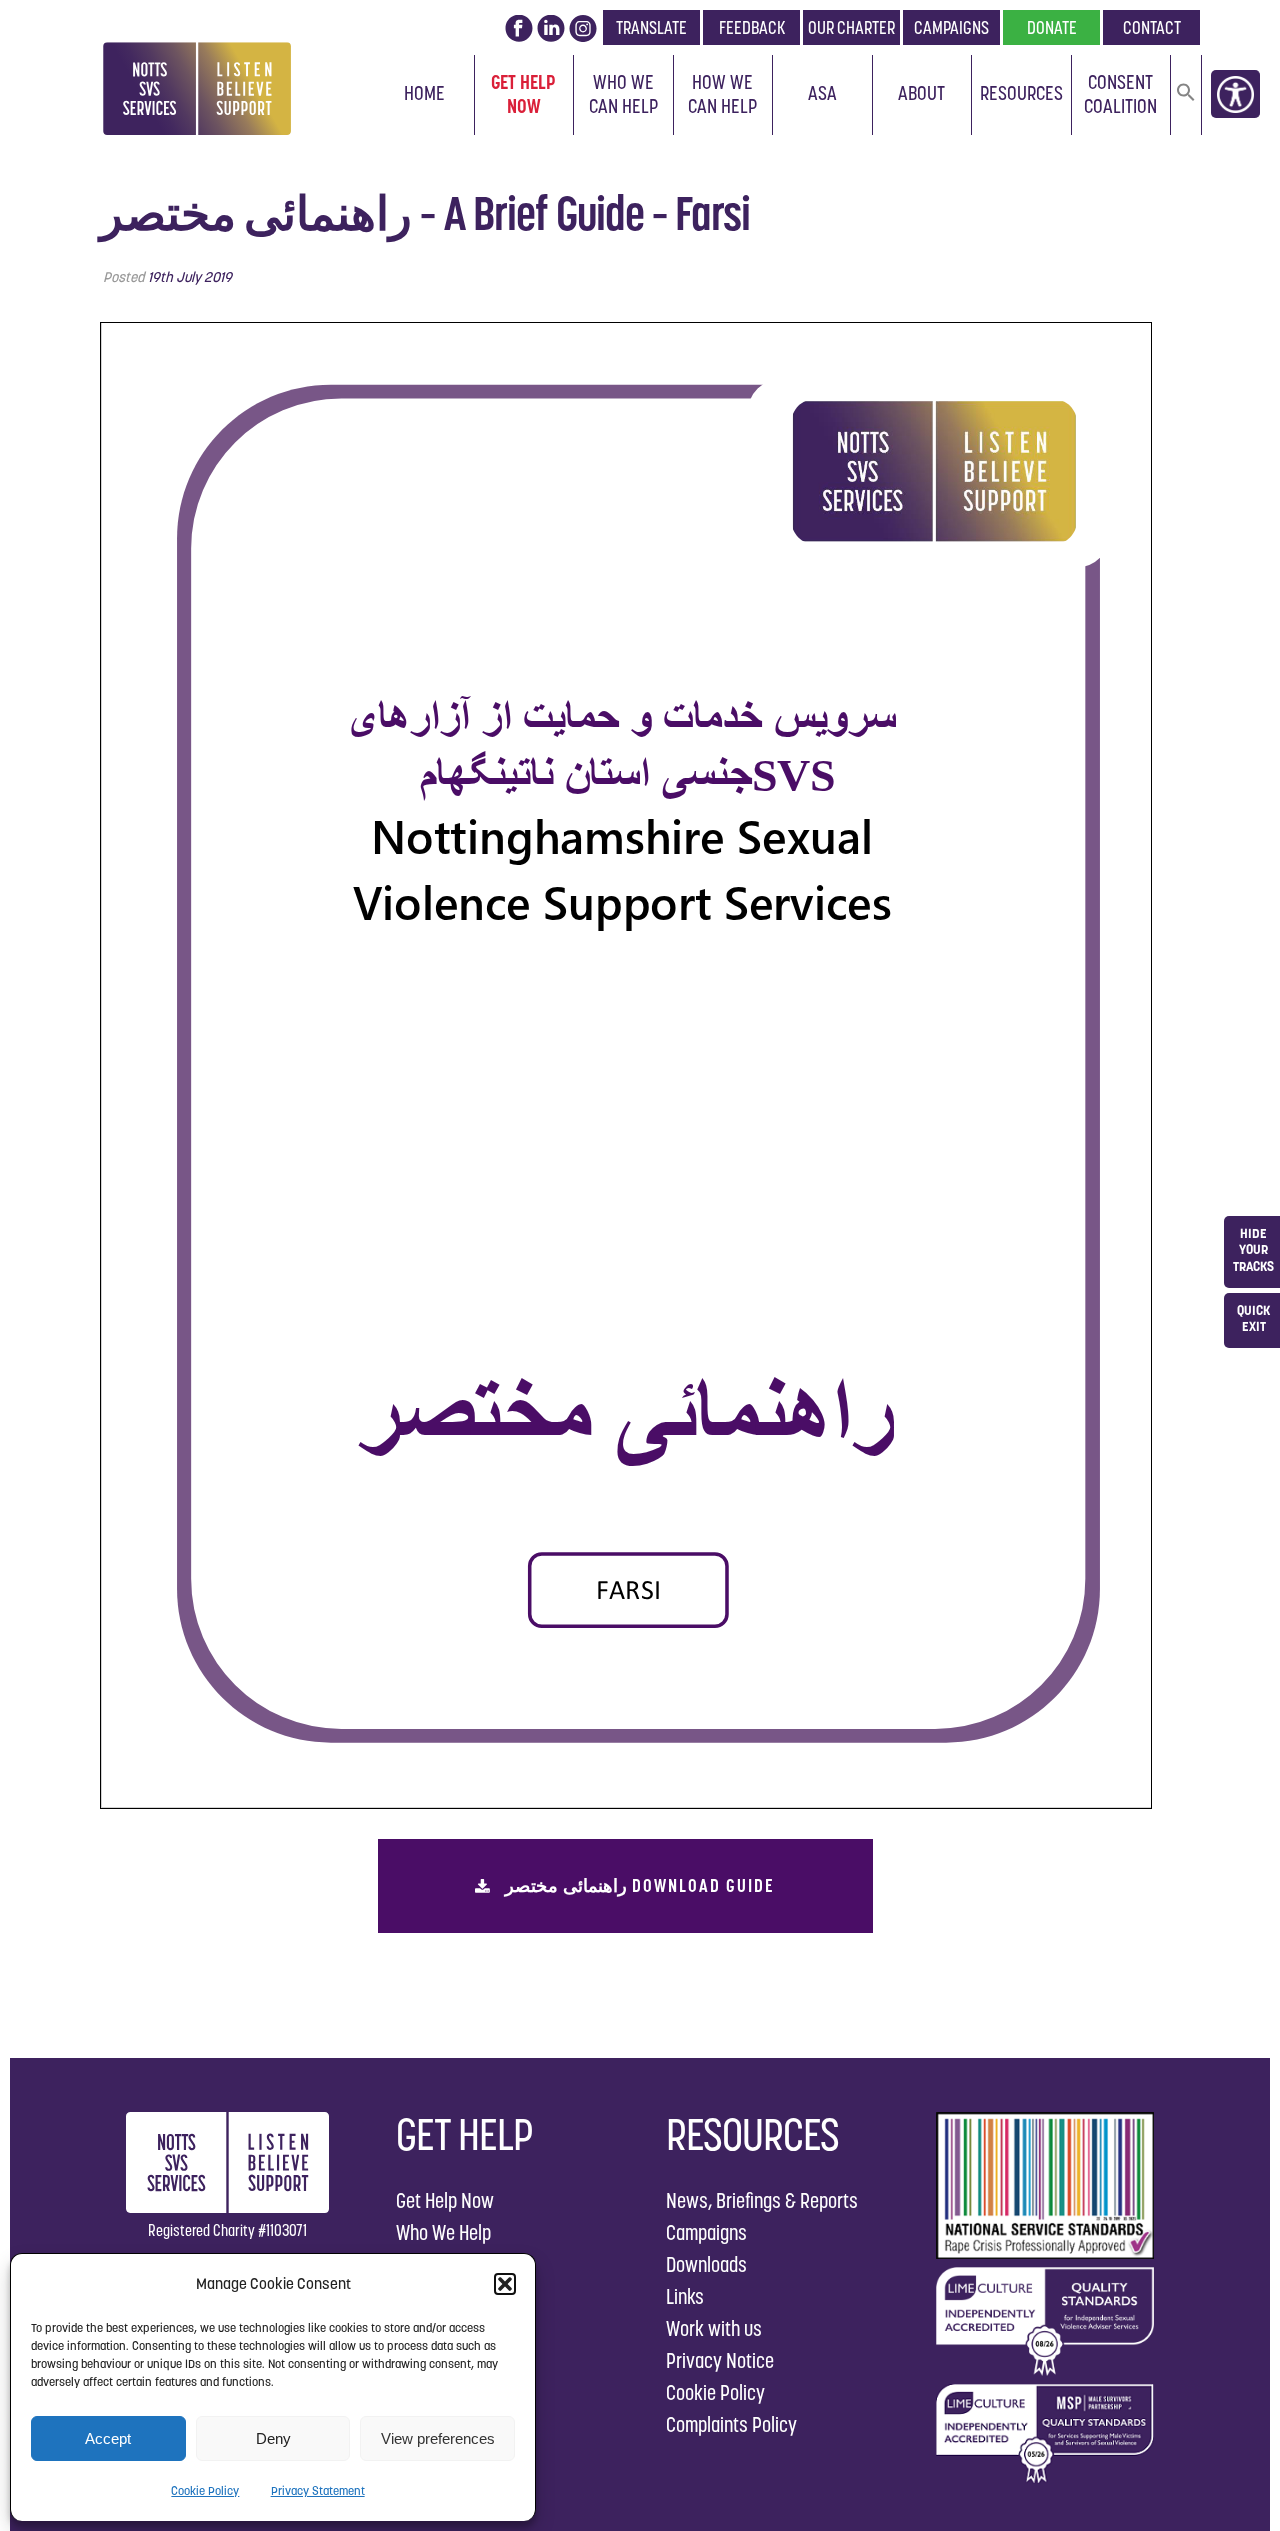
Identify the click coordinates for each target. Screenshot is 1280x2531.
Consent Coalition (1120, 94)
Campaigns (706, 2232)
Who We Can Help (623, 94)
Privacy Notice (720, 2360)
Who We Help (443, 2232)
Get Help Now (523, 94)
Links (685, 2296)
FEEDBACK (752, 27)
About (921, 93)
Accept (108, 2438)
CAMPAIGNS (951, 27)
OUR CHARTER (851, 27)
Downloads (706, 2264)
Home (424, 93)
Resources (1021, 93)
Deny (273, 2438)
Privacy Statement (318, 2490)
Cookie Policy (205, 2490)
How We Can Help (722, 94)
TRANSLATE (651, 27)
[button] (505, 2284)
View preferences (438, 2438)
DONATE (1052, 27)
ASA (822, 93)
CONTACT (1152, 27)
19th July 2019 (190, 277)
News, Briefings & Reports (762, 2200)
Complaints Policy (731, 2424)
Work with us (714, 2328)
